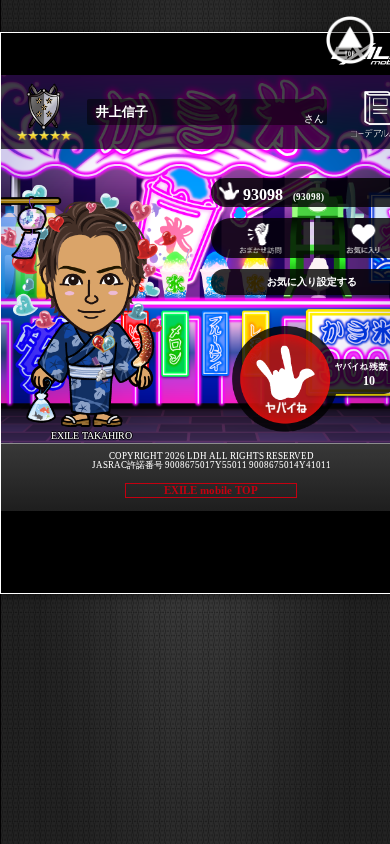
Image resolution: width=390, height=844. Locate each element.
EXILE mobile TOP (211, 490)
